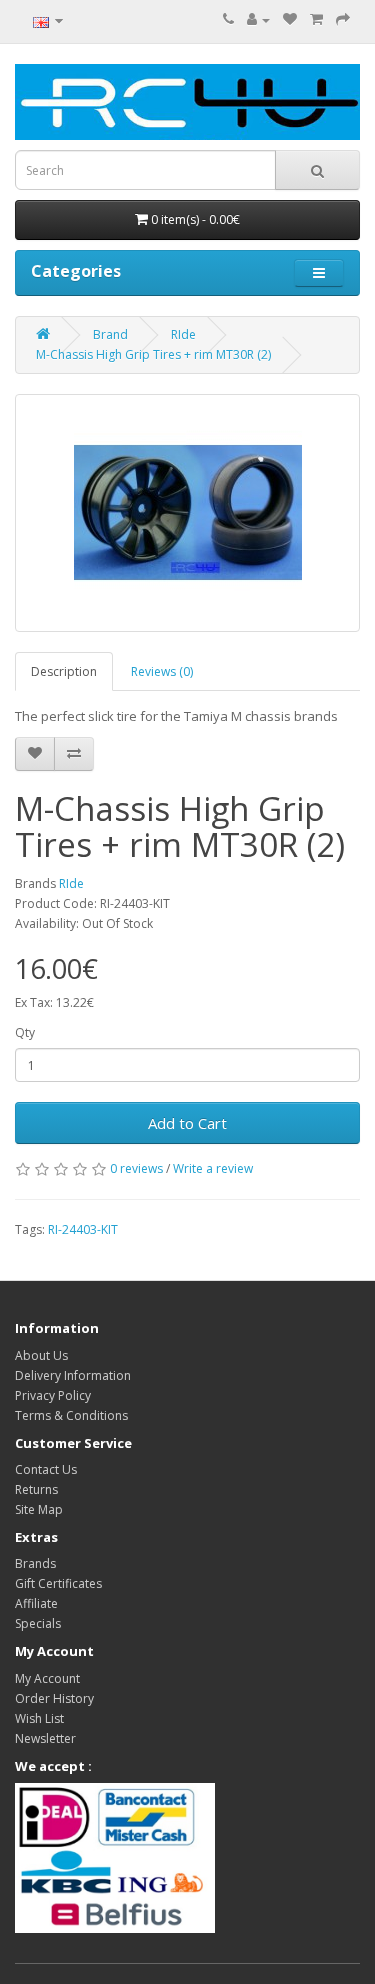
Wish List (39, 1718)
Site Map (39, 1509)
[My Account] (258, 19)
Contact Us (46, 1469)
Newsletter (45, 1738)
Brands (35, 1563)
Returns (36, 1489)
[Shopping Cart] (316, 19)
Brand (110, 334)
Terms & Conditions (71, 1415)
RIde (183, 334)
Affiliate (36, 1603)
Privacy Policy (53, 1395)
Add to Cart (187, 1123)
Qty (25, 1032)
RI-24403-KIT (83, 1229)
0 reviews (136, 1168)
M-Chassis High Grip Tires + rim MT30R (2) (153, 354)
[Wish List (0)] (290, 19)
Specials (38, 1623)
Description (64, 671)
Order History (54, 1698)
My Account (47, 1678)
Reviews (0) (162, 671)
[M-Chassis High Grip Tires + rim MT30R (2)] (187, 513)
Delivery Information (73, 1375)
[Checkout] (343, 19)
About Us (41, 1355)
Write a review (213, 1168)
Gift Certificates (58, 1583)
